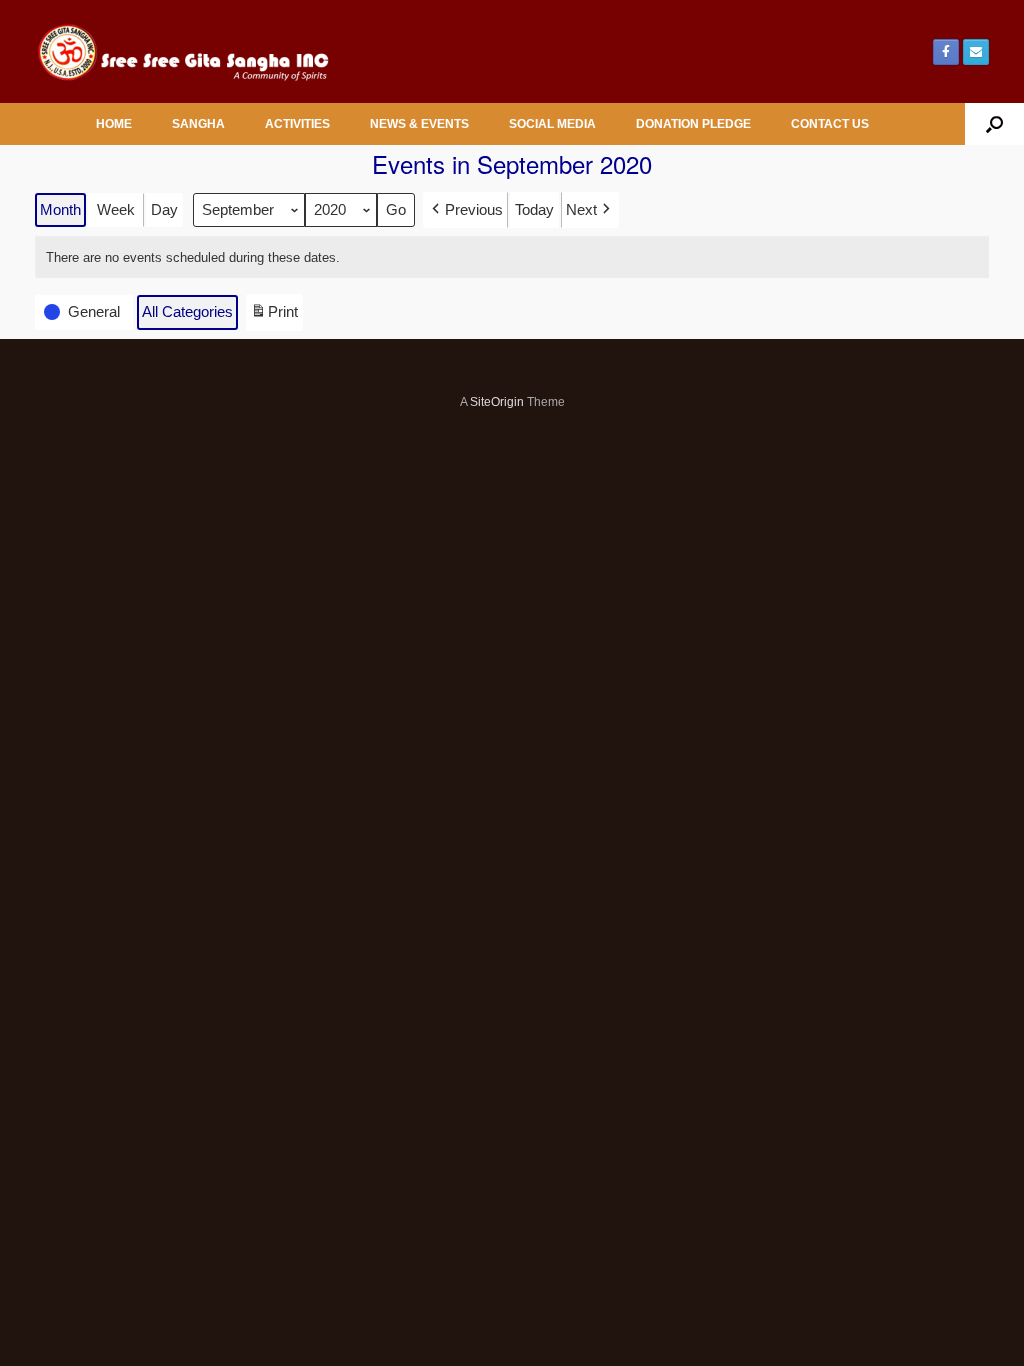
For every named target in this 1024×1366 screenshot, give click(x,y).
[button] (994, 124)
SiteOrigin (497, 402)
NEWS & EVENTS (419, 124)
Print (274, 316)
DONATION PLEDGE (693, 124)
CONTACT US (830, 124)
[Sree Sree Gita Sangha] (185, 51)
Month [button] (60, 209)
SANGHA (198, 124)
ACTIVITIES (297, 124)
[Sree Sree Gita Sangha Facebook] (946, 52)
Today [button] (534, 209)
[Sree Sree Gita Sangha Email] (976, 52)
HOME (114, 124)
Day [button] (164, 209)
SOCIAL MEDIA (552, 124)
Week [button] (116, 209)
